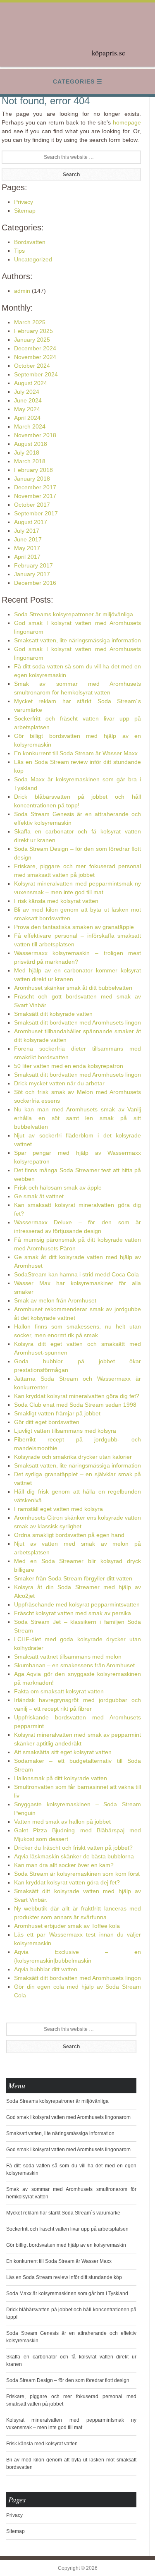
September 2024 (36, 374)
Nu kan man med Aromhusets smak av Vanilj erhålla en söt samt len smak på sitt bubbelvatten (78, 1118)
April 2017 (27, 557)
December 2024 (35, 348)
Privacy (24, 202)
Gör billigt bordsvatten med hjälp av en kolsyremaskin (66, 2245)
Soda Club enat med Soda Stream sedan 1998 (75, 1405)
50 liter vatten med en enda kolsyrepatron (69, 1066)
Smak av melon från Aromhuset (55, 1300)
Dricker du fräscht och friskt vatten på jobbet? (73, 1848)
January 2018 (32, 479)
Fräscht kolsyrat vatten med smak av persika (73, 1613)
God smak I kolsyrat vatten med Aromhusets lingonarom (68, 2117)
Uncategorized (33, 259)
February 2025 (33, 331)
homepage (127, 122)
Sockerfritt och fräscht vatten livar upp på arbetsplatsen (67, 2229)
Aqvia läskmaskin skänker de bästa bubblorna (74, 1856)
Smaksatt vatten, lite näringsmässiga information (77, 640)
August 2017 (31, 522)
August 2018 (31, 444)
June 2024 (28, 400)
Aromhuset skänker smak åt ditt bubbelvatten (73, 988)
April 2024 (27, 418)
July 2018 (27, 452)
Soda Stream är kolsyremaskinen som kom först (77, 1874)
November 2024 (35, 357)
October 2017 (32, 505)
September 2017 (36, 513)
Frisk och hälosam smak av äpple (58, 1187)
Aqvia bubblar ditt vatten (46, 1969)
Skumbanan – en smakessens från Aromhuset (74, 1665)
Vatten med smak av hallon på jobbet (62, 1822)
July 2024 (27, 392)
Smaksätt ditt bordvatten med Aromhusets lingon (77, 1022)
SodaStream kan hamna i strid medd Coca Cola (76, 1274)
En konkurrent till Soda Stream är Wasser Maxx (76, 753)
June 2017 (28, 539)
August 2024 (31, 383)
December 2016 (35, 583)
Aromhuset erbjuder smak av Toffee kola (67, 1926)
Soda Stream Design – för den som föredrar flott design (68, 2380)
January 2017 (32, 574)
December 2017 (35, 487)
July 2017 (27, 531)
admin (22, 291)
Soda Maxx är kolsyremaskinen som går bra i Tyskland (67, 2294)
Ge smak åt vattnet (39, 1196)
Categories (74, 81)
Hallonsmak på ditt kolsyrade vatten (61, 1778)
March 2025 (30, 322)
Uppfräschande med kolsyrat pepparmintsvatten (77, 1604)
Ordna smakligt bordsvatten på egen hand (69, 1535)
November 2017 (35, 496)
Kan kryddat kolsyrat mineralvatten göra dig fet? (77, 1396)
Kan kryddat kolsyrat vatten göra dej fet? (67, 1882)
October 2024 (32, 366)
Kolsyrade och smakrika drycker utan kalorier (73, 1457)
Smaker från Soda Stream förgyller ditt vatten (73, 1578)
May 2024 (27, 409)
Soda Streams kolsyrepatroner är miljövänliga (74, 614)
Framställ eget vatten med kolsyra (58, 1509)
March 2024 (30, 426)
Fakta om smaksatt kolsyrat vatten (59, 1691)
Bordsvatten (30, 242)
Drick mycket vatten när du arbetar (59, 1083)
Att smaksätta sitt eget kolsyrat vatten (63, 1752)
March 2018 (30, 461)
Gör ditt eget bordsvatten (47, 1422)
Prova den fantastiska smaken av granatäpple (74, 927)
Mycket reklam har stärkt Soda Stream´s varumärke (63, 2213)
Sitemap (25, 211)
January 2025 (32, 340)
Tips (19, 251)
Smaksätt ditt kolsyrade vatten (53, 1014)
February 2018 (33, 470)
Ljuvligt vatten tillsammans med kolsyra (65, 1431)
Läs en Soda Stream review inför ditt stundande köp (64, 2277)
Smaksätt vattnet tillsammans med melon (68, 1657)
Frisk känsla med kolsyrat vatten (56, 901)
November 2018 (35, 435)
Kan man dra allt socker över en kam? (64, 1865)
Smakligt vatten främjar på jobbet (57, 1413)
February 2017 (33, 565)
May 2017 (27, 548)
